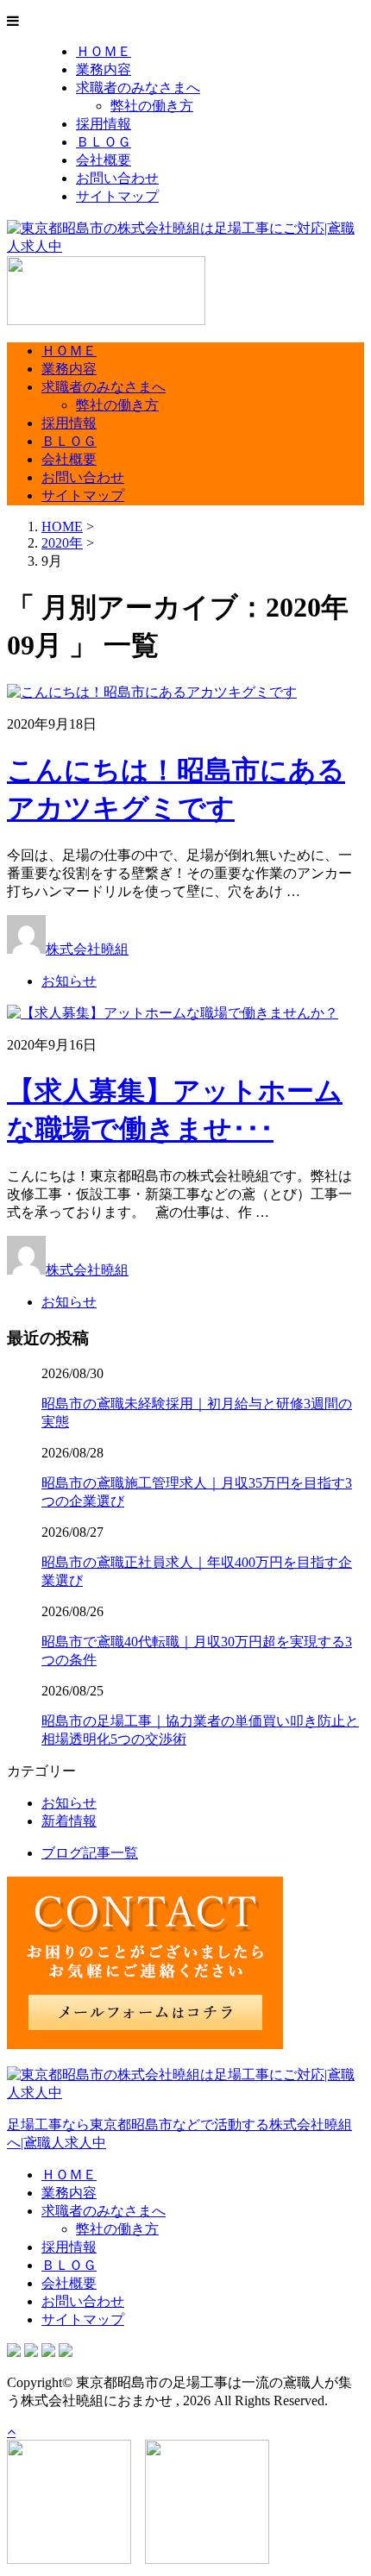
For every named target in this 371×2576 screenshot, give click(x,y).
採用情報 (104, 124)
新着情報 (69, 1821)
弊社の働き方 (152, 106)
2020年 (62, 543)
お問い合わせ (117, 178)
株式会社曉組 (87, 949)
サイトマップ (117, 196)
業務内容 (104, 69)
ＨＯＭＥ (104, 51)
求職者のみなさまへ (138, 88)
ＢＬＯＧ (104, 142)
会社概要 (104, 160)
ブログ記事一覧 (90, 1853)
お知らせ (69, 981)
